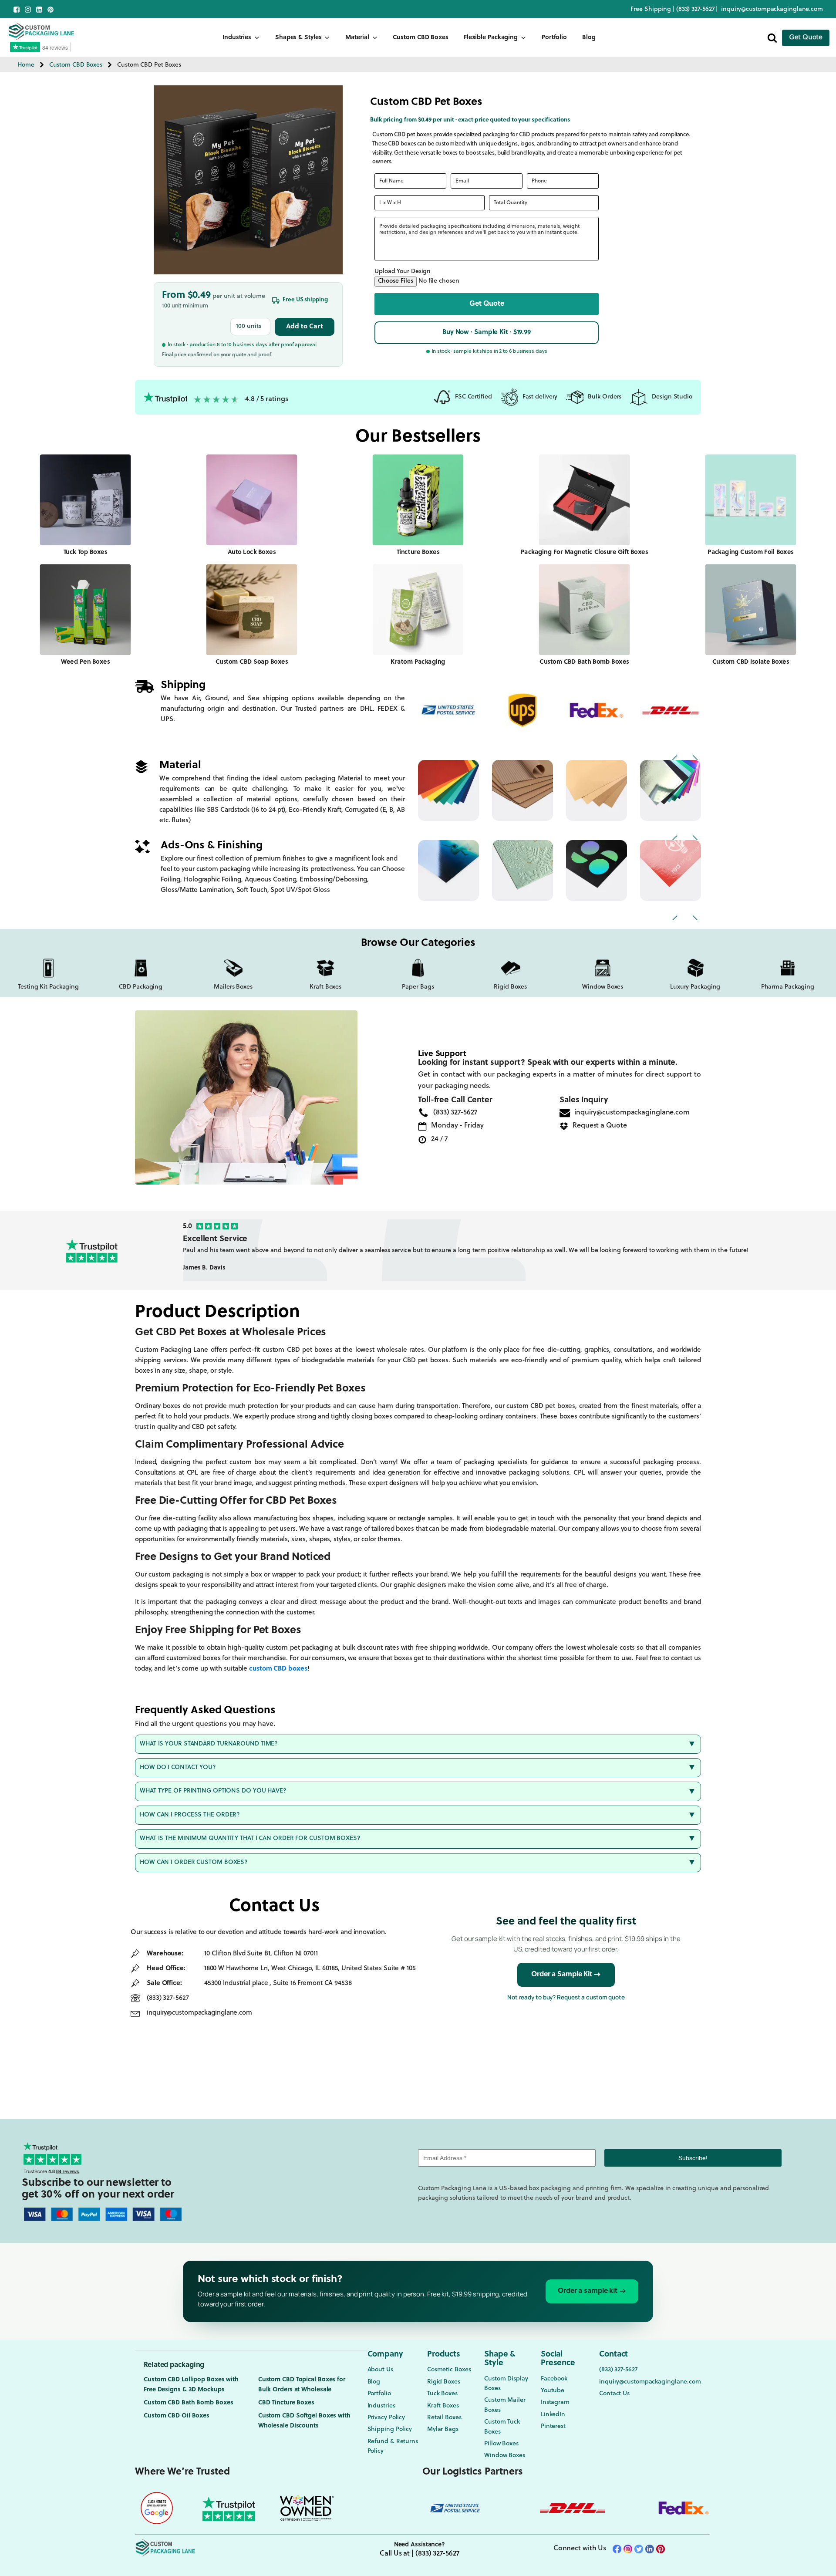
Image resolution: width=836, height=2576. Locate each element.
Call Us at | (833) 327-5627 (419, 2554)
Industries (237, 38)
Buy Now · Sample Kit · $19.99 (487, 333)
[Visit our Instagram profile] (28, 10)
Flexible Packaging (491, 38)
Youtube (553, 2391)
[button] (487, 304)
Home (26, 65)
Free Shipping (651, 9)
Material (357, 38)
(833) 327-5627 (696, 9)
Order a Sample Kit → (566, 1975)
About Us (380, 2370)
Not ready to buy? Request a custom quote (566, 1997)
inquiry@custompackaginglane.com (772, 9)
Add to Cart (305, 327)
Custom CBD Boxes (420, 38)
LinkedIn (553, 2415)
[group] (488, 1250)
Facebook (554, 2379)
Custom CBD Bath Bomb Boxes (188, 2403)
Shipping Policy (390, 2429)
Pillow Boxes (501, 2444)
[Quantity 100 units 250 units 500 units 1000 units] (250, 327)
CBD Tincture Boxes (286, 2403)
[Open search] (772, 38)
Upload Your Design (403, 272)
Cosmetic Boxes (449, 2370)
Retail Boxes (444, 2418)
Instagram (555, 2402)
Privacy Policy (386, 2418)
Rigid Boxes (444, 2382)
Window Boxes (505, 2456)
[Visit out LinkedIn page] (39, 10)
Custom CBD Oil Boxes (177, 2416)
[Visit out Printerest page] (51, 10)
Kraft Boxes (443, 2406)
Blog (589, 38)
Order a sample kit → (592, 2291)
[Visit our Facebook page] (17, 10)
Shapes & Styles (298, 38)
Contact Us (614, 2394)
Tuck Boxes (442, 2394)
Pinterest (553, 2426)
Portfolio (554, 38)
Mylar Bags (443, 2429)
